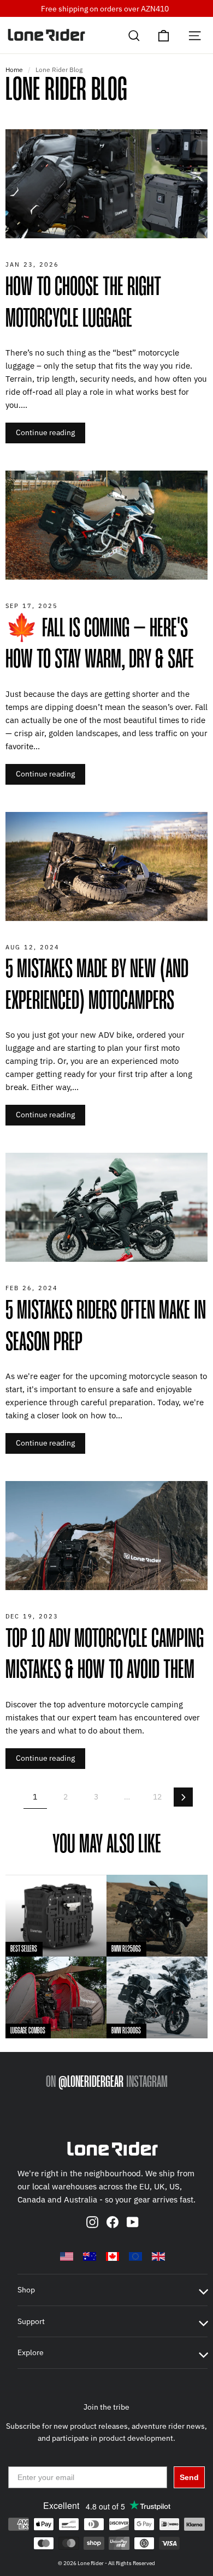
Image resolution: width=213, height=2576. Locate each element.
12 (157, 1797)
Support (31, 2321)
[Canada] (113, 2256)
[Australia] (90, 2256)
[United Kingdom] (158, 2256)
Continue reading (45, 432)
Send (189, 2477)
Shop (26, 2290)
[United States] (67, 2256)
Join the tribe (106, 2407)
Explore (31, 2352)
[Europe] (135, 2256)
